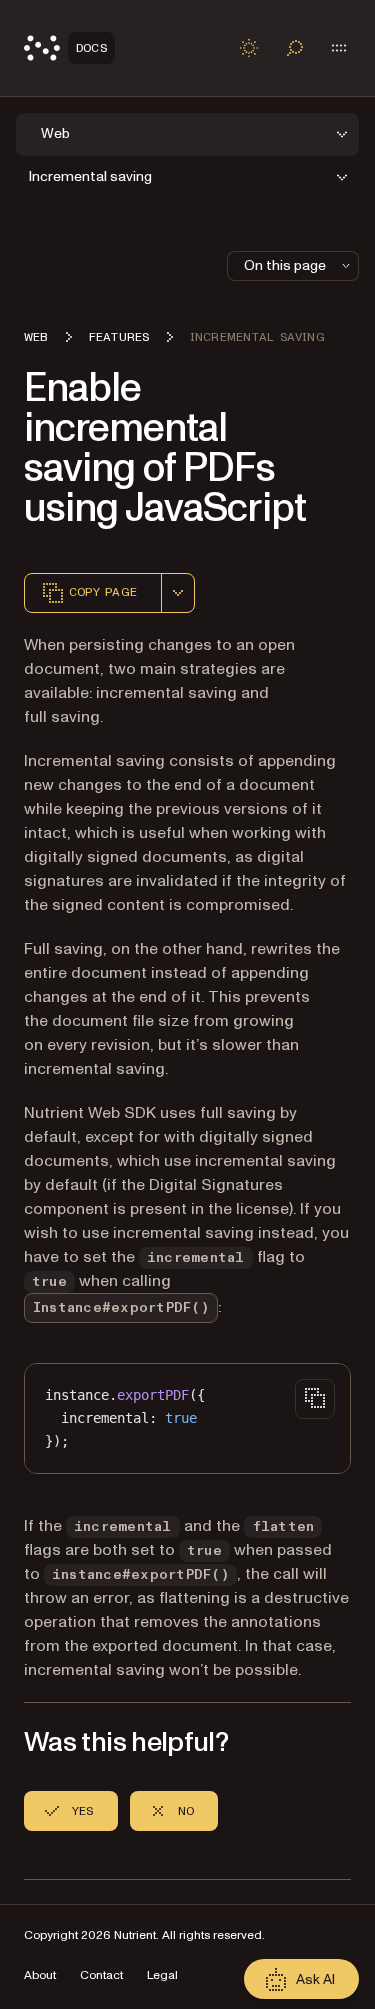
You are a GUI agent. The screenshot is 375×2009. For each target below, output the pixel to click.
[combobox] (178, 593)
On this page (285, 265)
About (40, 1975)
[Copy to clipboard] (315, 1399)
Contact (101, 1975)
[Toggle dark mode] (249, 48)
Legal (162, 1975)
